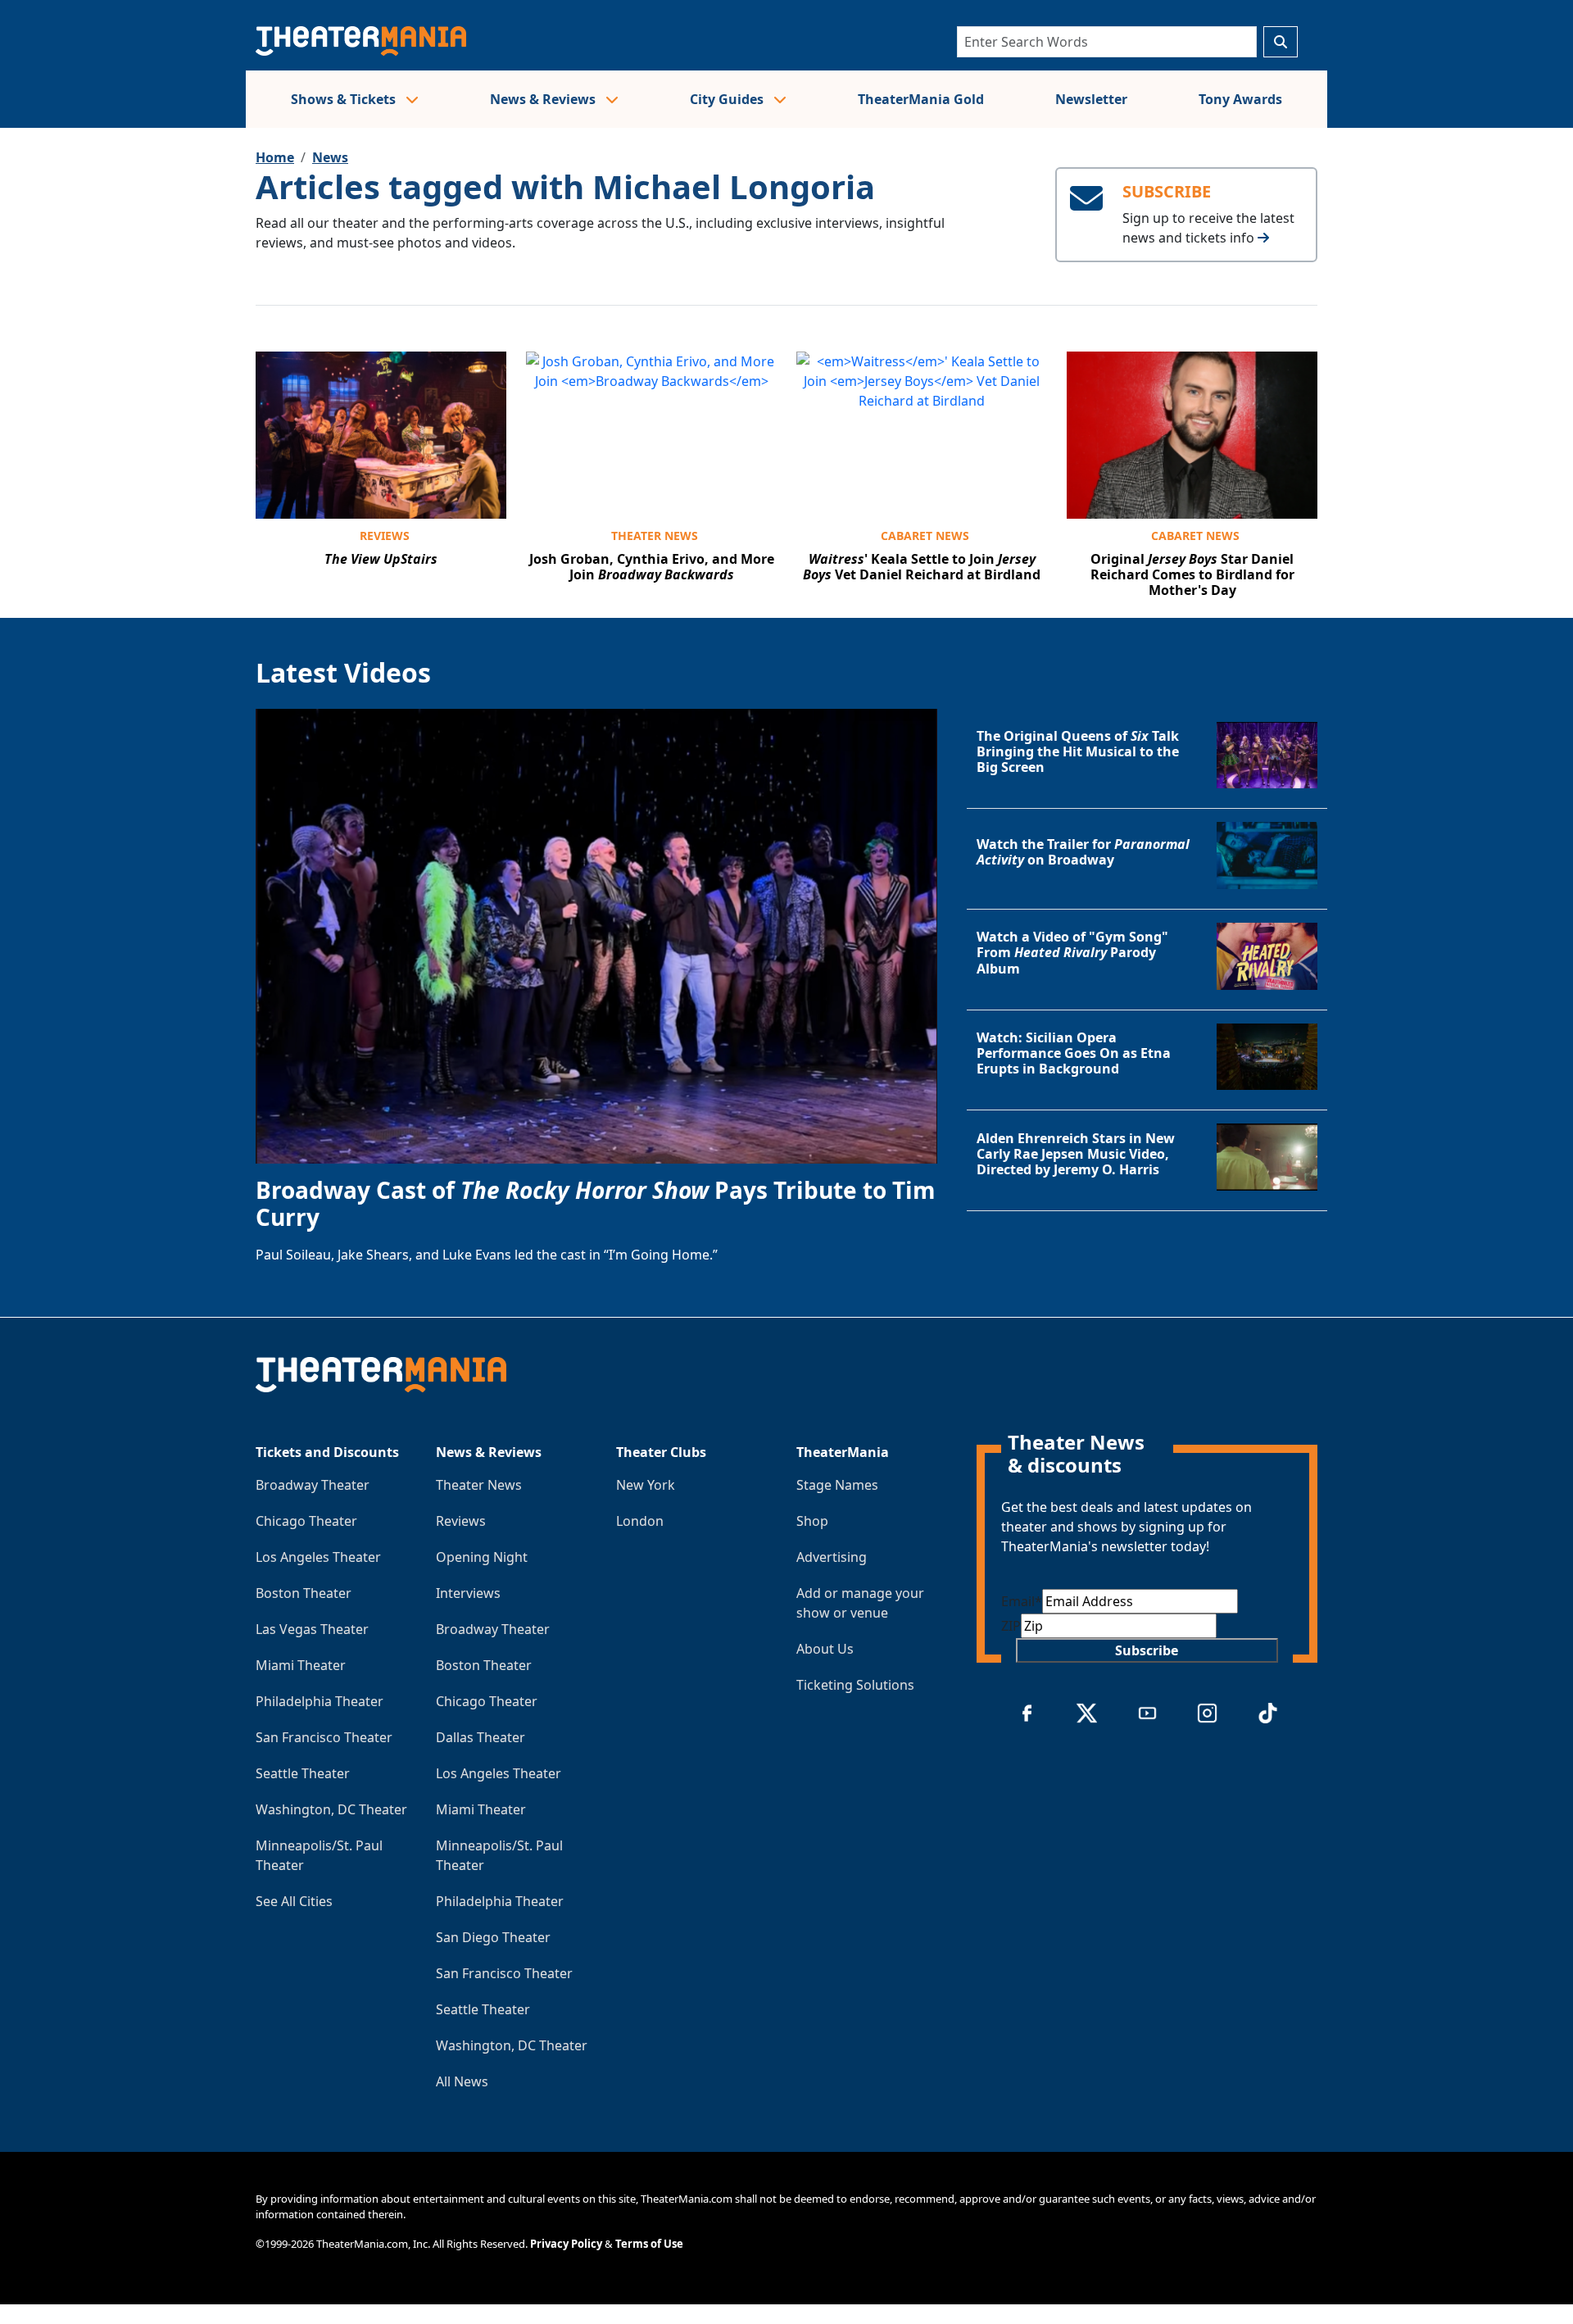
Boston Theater (304, 1593)
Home (275, 157)
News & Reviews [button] (544, 99)
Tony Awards (1240, 99)
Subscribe (1147, 1650)
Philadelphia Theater (320, 1701)
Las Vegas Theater (312, 1629)
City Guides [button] (728, 99)
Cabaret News (925, 536)
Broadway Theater (313, 1485)
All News (462, 2081)
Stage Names (837, 1485)
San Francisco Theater (324, 1737)
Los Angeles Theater (318, 1557)
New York (646, 1485)
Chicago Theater (306, 1521)
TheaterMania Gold (921, 99)
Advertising (832, 1557)
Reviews (385, 536)
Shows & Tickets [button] (345, 99)
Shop (812, 1521)
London (640, 1521)
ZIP (1011, 1626)
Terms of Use (649, 2244)
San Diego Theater (493, 1937)
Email (1022, 1601)
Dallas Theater (481, 1737)
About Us (825, 1649)
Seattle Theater (303, 1773)
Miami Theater (301, 1665)
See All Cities (294, 1901)
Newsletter (1091, 99)
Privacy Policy (566, 2244)
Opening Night (482, 1557)
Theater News (655, 536)
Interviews (468, 1593)
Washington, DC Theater (331, 1809)
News (330, 157)
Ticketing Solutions (855, 1685)
